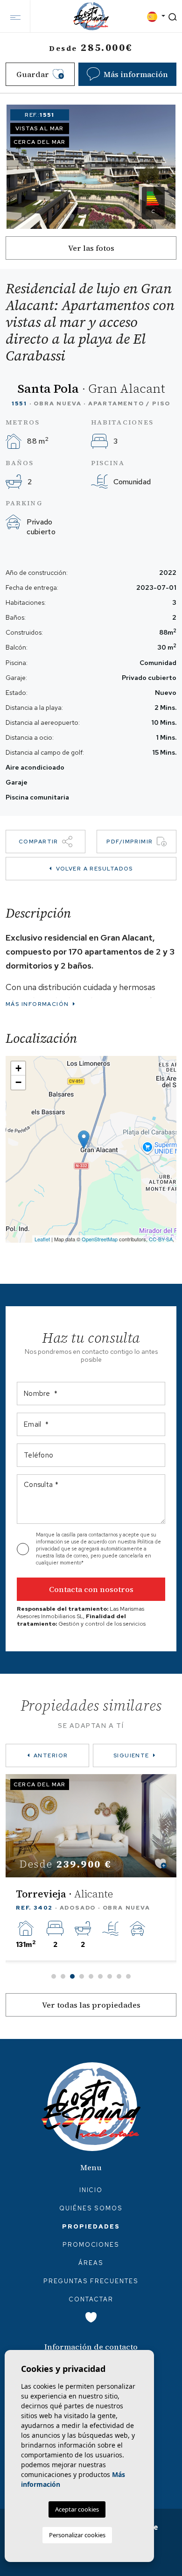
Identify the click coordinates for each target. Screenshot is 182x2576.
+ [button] (18, 1068)
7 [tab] (110, 1976)
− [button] (18, 1082)
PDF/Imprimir (129, 842)
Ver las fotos (91, 248)
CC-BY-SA (161, 1239)
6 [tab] (100, 1976)
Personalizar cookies (77, 2535)
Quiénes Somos (91, 2208)
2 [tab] (63, 1976)
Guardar (33, 74)
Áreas (91, 2263)
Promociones (91, 2245)
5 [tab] (91, 1976)
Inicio (91, 2190)
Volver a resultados (94, 869)
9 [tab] (128, 1976)
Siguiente (131, 1755)
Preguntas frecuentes (91, 2281)
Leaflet (42, 1239)
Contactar (91, 2299)
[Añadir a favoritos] (161, 1864)
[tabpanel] (91, 1867)
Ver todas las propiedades (91, 2005)
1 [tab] (54, 1976)
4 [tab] (82, 1976)
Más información (38, 1004)
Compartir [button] (38, 842)
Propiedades (91, 2226)
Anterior (51, 1755)
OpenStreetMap (100, 1239)
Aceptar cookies (77, 2509)
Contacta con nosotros (91, 1589)
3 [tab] (72, 1976)
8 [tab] (119, 1976)
